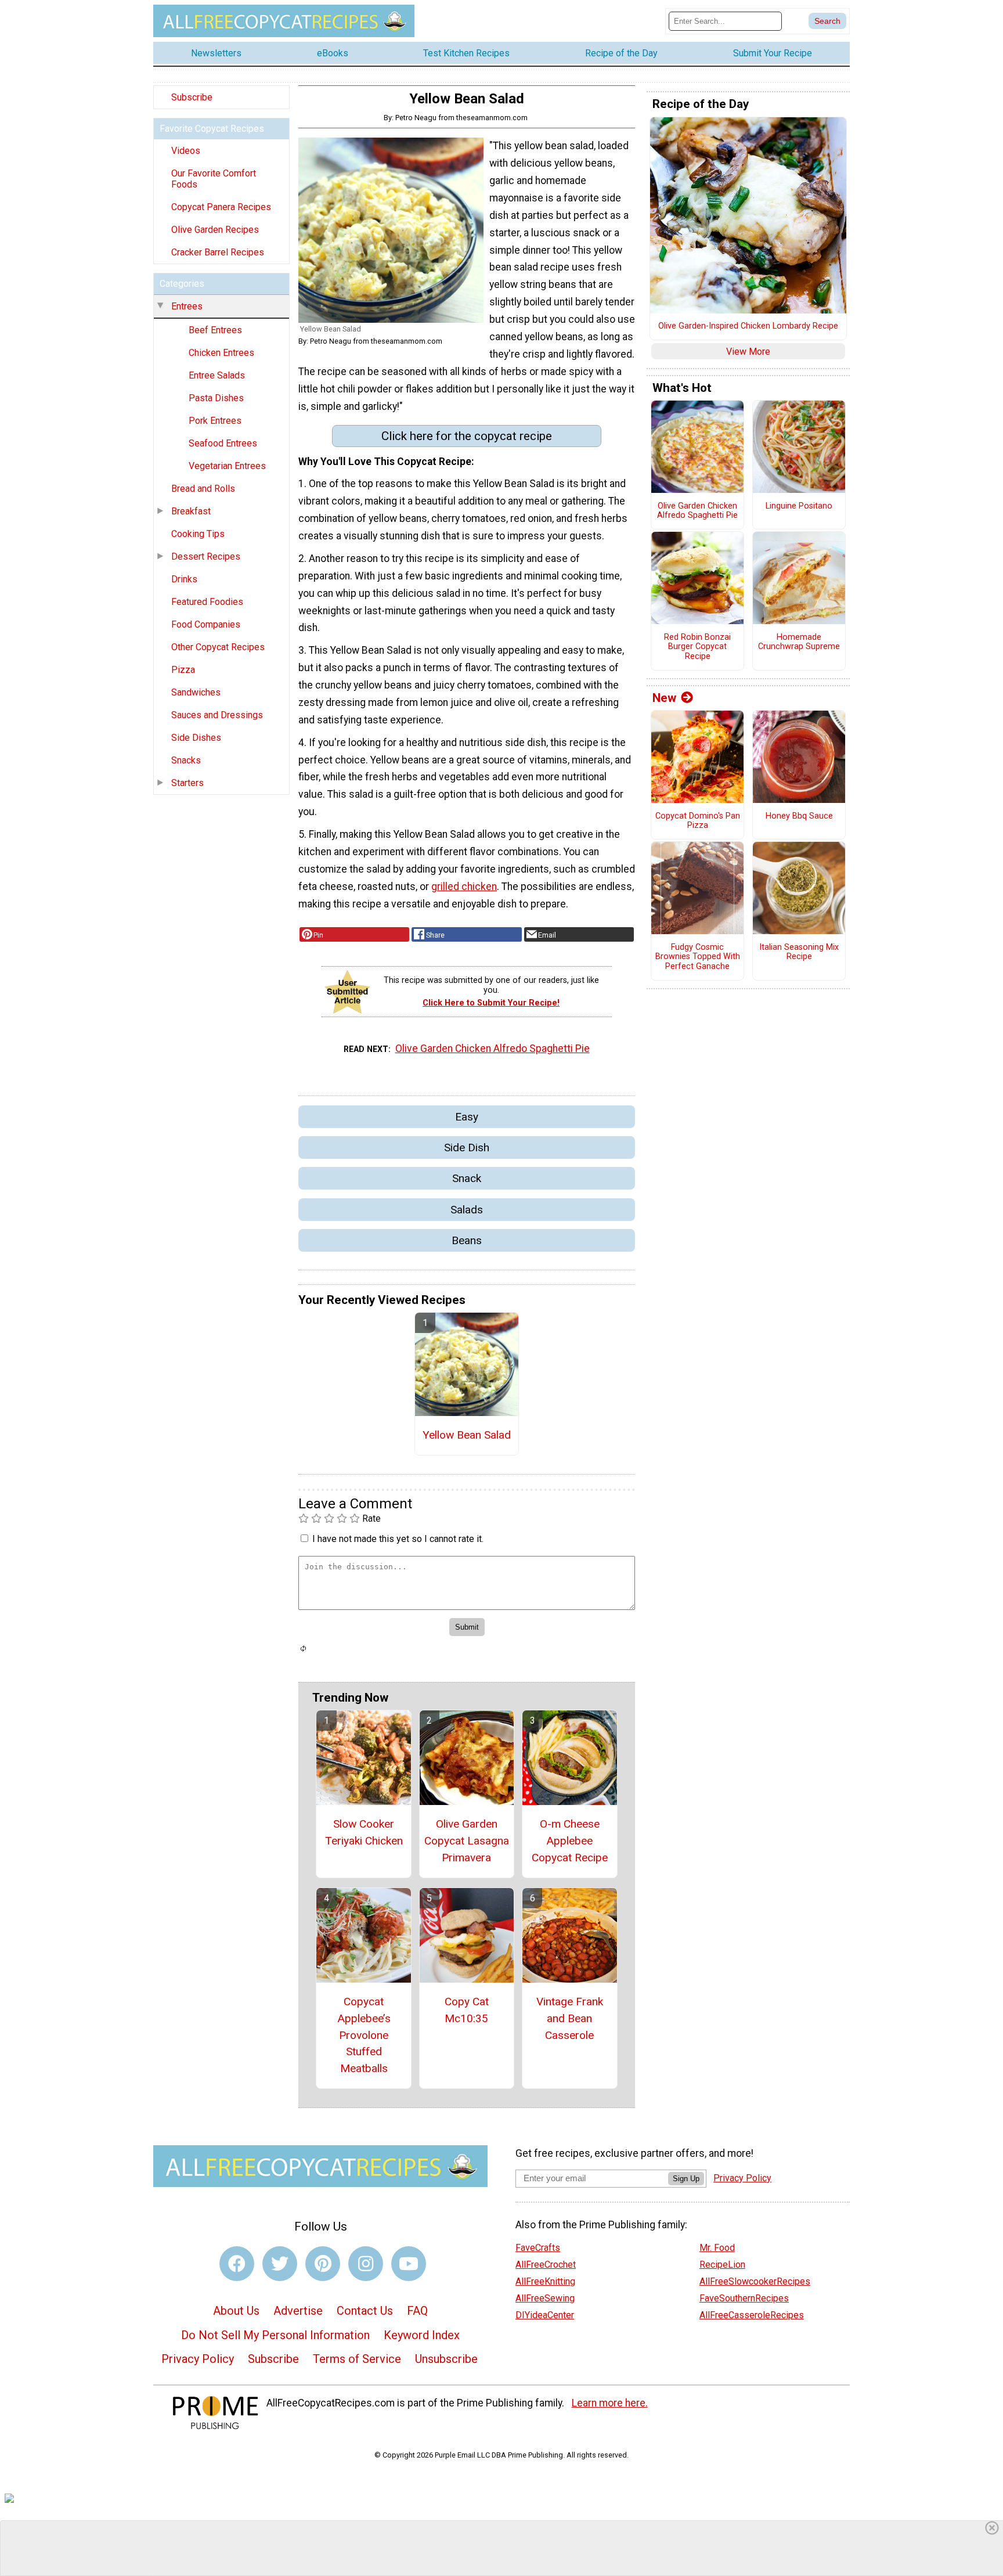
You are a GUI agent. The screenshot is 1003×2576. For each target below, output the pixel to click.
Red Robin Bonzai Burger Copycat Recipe (697, 647)
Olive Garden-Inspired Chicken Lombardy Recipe (748, 326)
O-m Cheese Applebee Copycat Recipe (570, 1841)
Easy (467, 1117)
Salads (467, 1210)
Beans (467, 1240)
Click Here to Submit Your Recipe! (491, 1003)
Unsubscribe (446, 2359)
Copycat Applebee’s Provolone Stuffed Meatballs (364, 2035)
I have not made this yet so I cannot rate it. (398, 1539)
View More (748, 352)
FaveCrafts (538, 2248)
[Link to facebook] (237, 2264)
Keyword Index (422, 2335)
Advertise (298, 2311)
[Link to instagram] (366, 2264)
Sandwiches (196, 692)
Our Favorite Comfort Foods (214, 179)
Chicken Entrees (221, 353)
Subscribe (192, 97)
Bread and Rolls (203, 489)
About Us (236, 2311)
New (664, 698)
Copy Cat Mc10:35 (467, 2010)
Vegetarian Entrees (227, 466)
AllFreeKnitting (545, 2281)
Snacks (186, 760)
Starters (187, 783)
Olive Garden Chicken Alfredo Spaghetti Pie (493, 1049)
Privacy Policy (198, 2359)
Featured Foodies (207, 602)
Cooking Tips (198, 534)
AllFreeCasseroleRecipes (752, 2315)
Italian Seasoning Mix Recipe (799, 952)
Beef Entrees (215, 330)
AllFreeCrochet (546, 2265)
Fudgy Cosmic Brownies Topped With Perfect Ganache (698, 957)
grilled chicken (464, 887)
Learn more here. (610, 2403)
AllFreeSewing (545, 2298)
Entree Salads (217, 375)
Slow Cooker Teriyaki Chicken (364, 1832)
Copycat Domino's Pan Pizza (698, 821)
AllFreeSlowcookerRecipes (755, 2281)
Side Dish (467, 1148)
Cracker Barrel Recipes (218, 252)
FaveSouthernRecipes (744, 2298)
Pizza (183, 670)
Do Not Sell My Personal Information (275, 2335)
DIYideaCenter (545, 2315)
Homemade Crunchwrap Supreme (799, 642)
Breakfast (191, 511)
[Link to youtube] (409, 2264)
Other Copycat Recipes (218, 647)
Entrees (187, 306)
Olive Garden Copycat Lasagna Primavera (467, 1841)
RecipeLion (722, 2265)
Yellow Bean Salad (467, 1435)
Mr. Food (717, 2248)
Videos (186, 151)
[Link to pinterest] (323, 2264)
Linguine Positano (799, 506)
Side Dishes (196, 738)
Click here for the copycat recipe (467, 436)
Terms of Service (357, 2359)
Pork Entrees (215, 421)
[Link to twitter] (280, 2264)
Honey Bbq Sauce (799, 816)
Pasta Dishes (216, 398)
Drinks (184, 579)
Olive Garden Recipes (215, 230)
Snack (467, 1178)
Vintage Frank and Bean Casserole (570, 2018)
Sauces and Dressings (217, 715)
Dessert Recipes (206, 556)
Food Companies (206, 624)
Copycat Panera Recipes (221, 207)
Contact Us (365, 2311)
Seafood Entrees (223, 443)
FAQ (417, 2311)
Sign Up (686, 2179)
